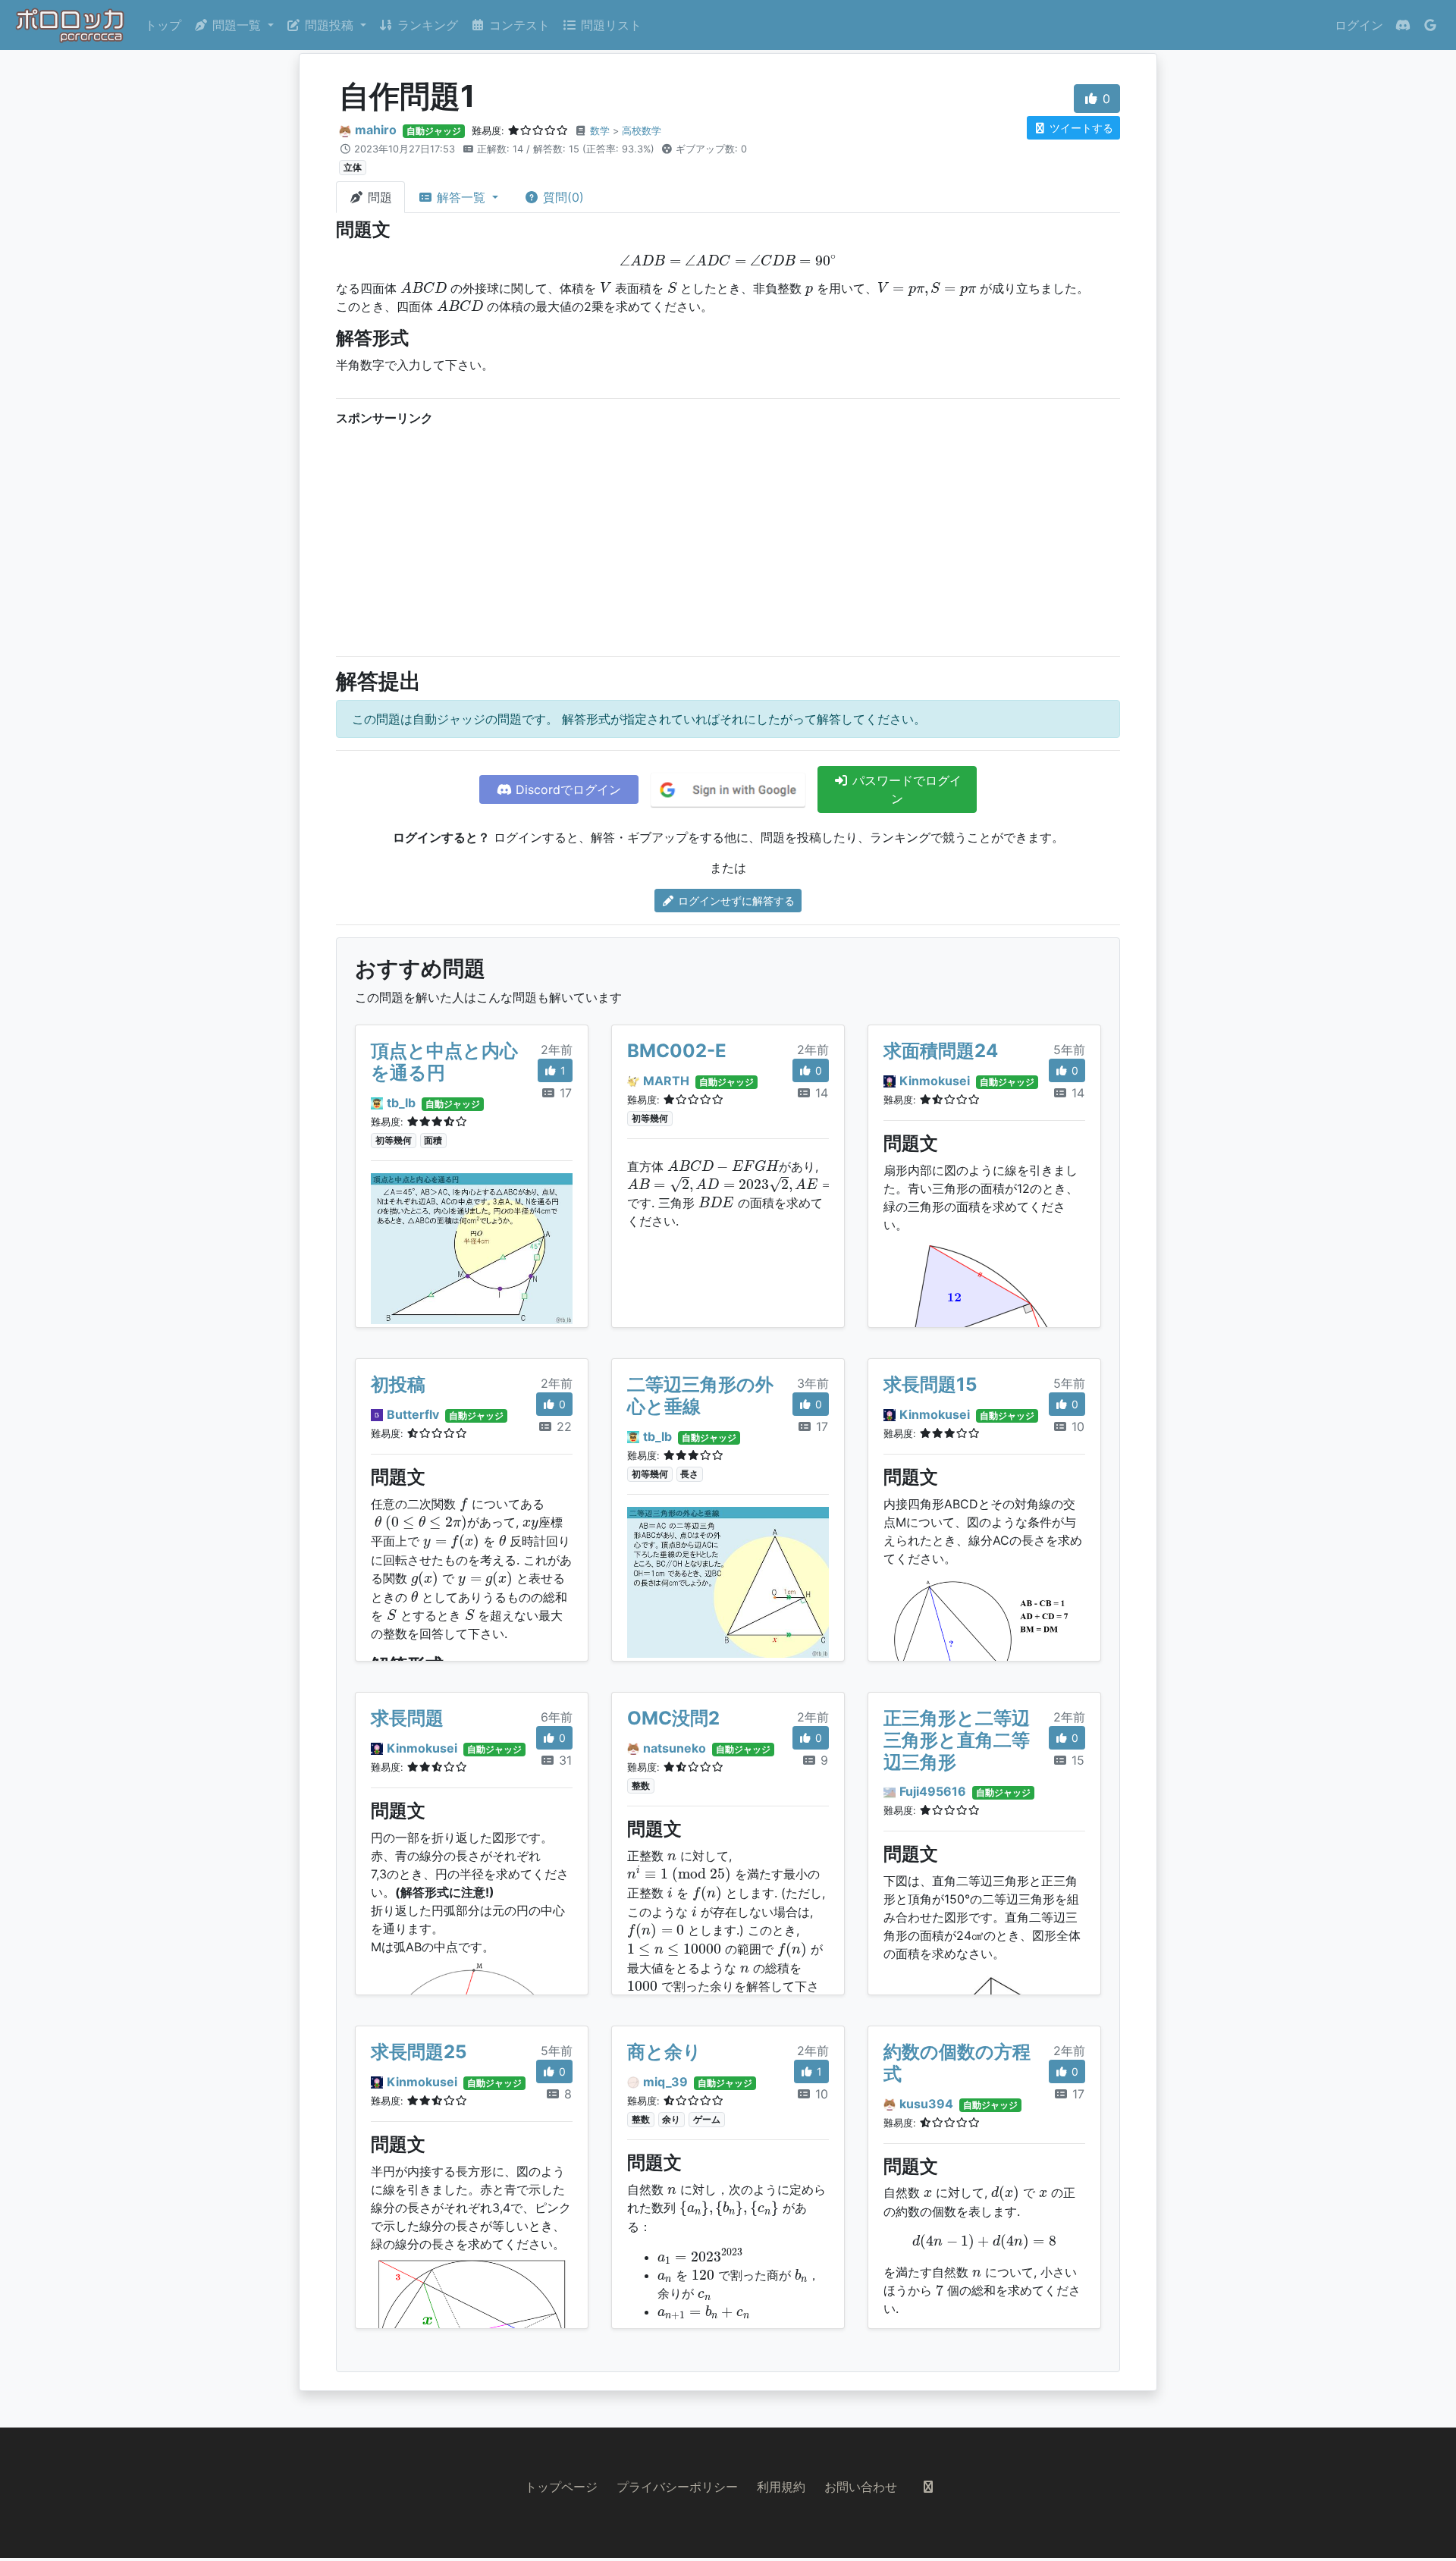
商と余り (664, 2052)
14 (820, 1093)
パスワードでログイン (905, 789)
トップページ (561, 2487)
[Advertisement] (728, 538)
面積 (433, 1140)
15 (1076, 1760)
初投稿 (398, 1384)
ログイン (1359, 25)
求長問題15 (930, 1384)
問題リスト (609, 25)
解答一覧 (461, 197)
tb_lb (401, 1103)
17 (564, 1093)
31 (563, 1760)
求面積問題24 (941, 1051)
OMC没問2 (673, 1718)
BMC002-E (677, 1051)
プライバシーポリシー (677, 2487)
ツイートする (1080, 128)
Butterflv (413, 1414)
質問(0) (562, 197)
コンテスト (518, 25)
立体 (353, 167)
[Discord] (1403, 25)
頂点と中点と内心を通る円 (444, 1062)
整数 (641, 1786)
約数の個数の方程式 (957, 2063)
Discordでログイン (566, 789)
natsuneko (675, 1748)
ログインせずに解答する (735, 901)
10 (1076, 1426)
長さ (689, 1474)
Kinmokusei (935, 1081)
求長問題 (407, 1718)
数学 (600, 131)
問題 (378, 197)
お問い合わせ (861, 2487)
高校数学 (642, 131)
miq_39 (665, 2082)
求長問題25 (419, 2052)
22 (562, 1426)
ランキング (426, 25)
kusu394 (926, 2104)
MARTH (666, 1081)
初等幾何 (394, 1140)
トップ (163, 25)
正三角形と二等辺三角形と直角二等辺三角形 (957, 1740)
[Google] (1430, 25)
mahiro (376, 130)
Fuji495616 (933, 1791)
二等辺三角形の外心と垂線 (700, 1395)
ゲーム (707, 2119)
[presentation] (728, 260)
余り (671, 2119)
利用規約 (781, 2487)
